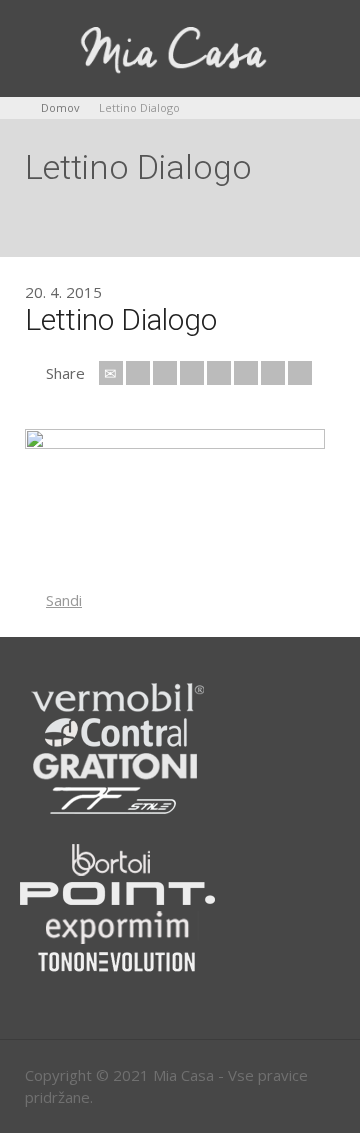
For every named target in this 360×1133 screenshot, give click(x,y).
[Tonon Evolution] (117, 960)
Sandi (64, 600)
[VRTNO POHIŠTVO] (117, 926)
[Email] (111, 373)
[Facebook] (165, 373)
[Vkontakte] (300, 373)
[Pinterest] (219, 373)
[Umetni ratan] (117, 730)
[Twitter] (138, 373)
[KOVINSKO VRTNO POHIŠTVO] (117, 696)
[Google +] (192, 373)
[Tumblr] (246, 373)
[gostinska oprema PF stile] (117, 798)
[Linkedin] (273, 373)
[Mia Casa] (180, 47)
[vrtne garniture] (117, 764)
